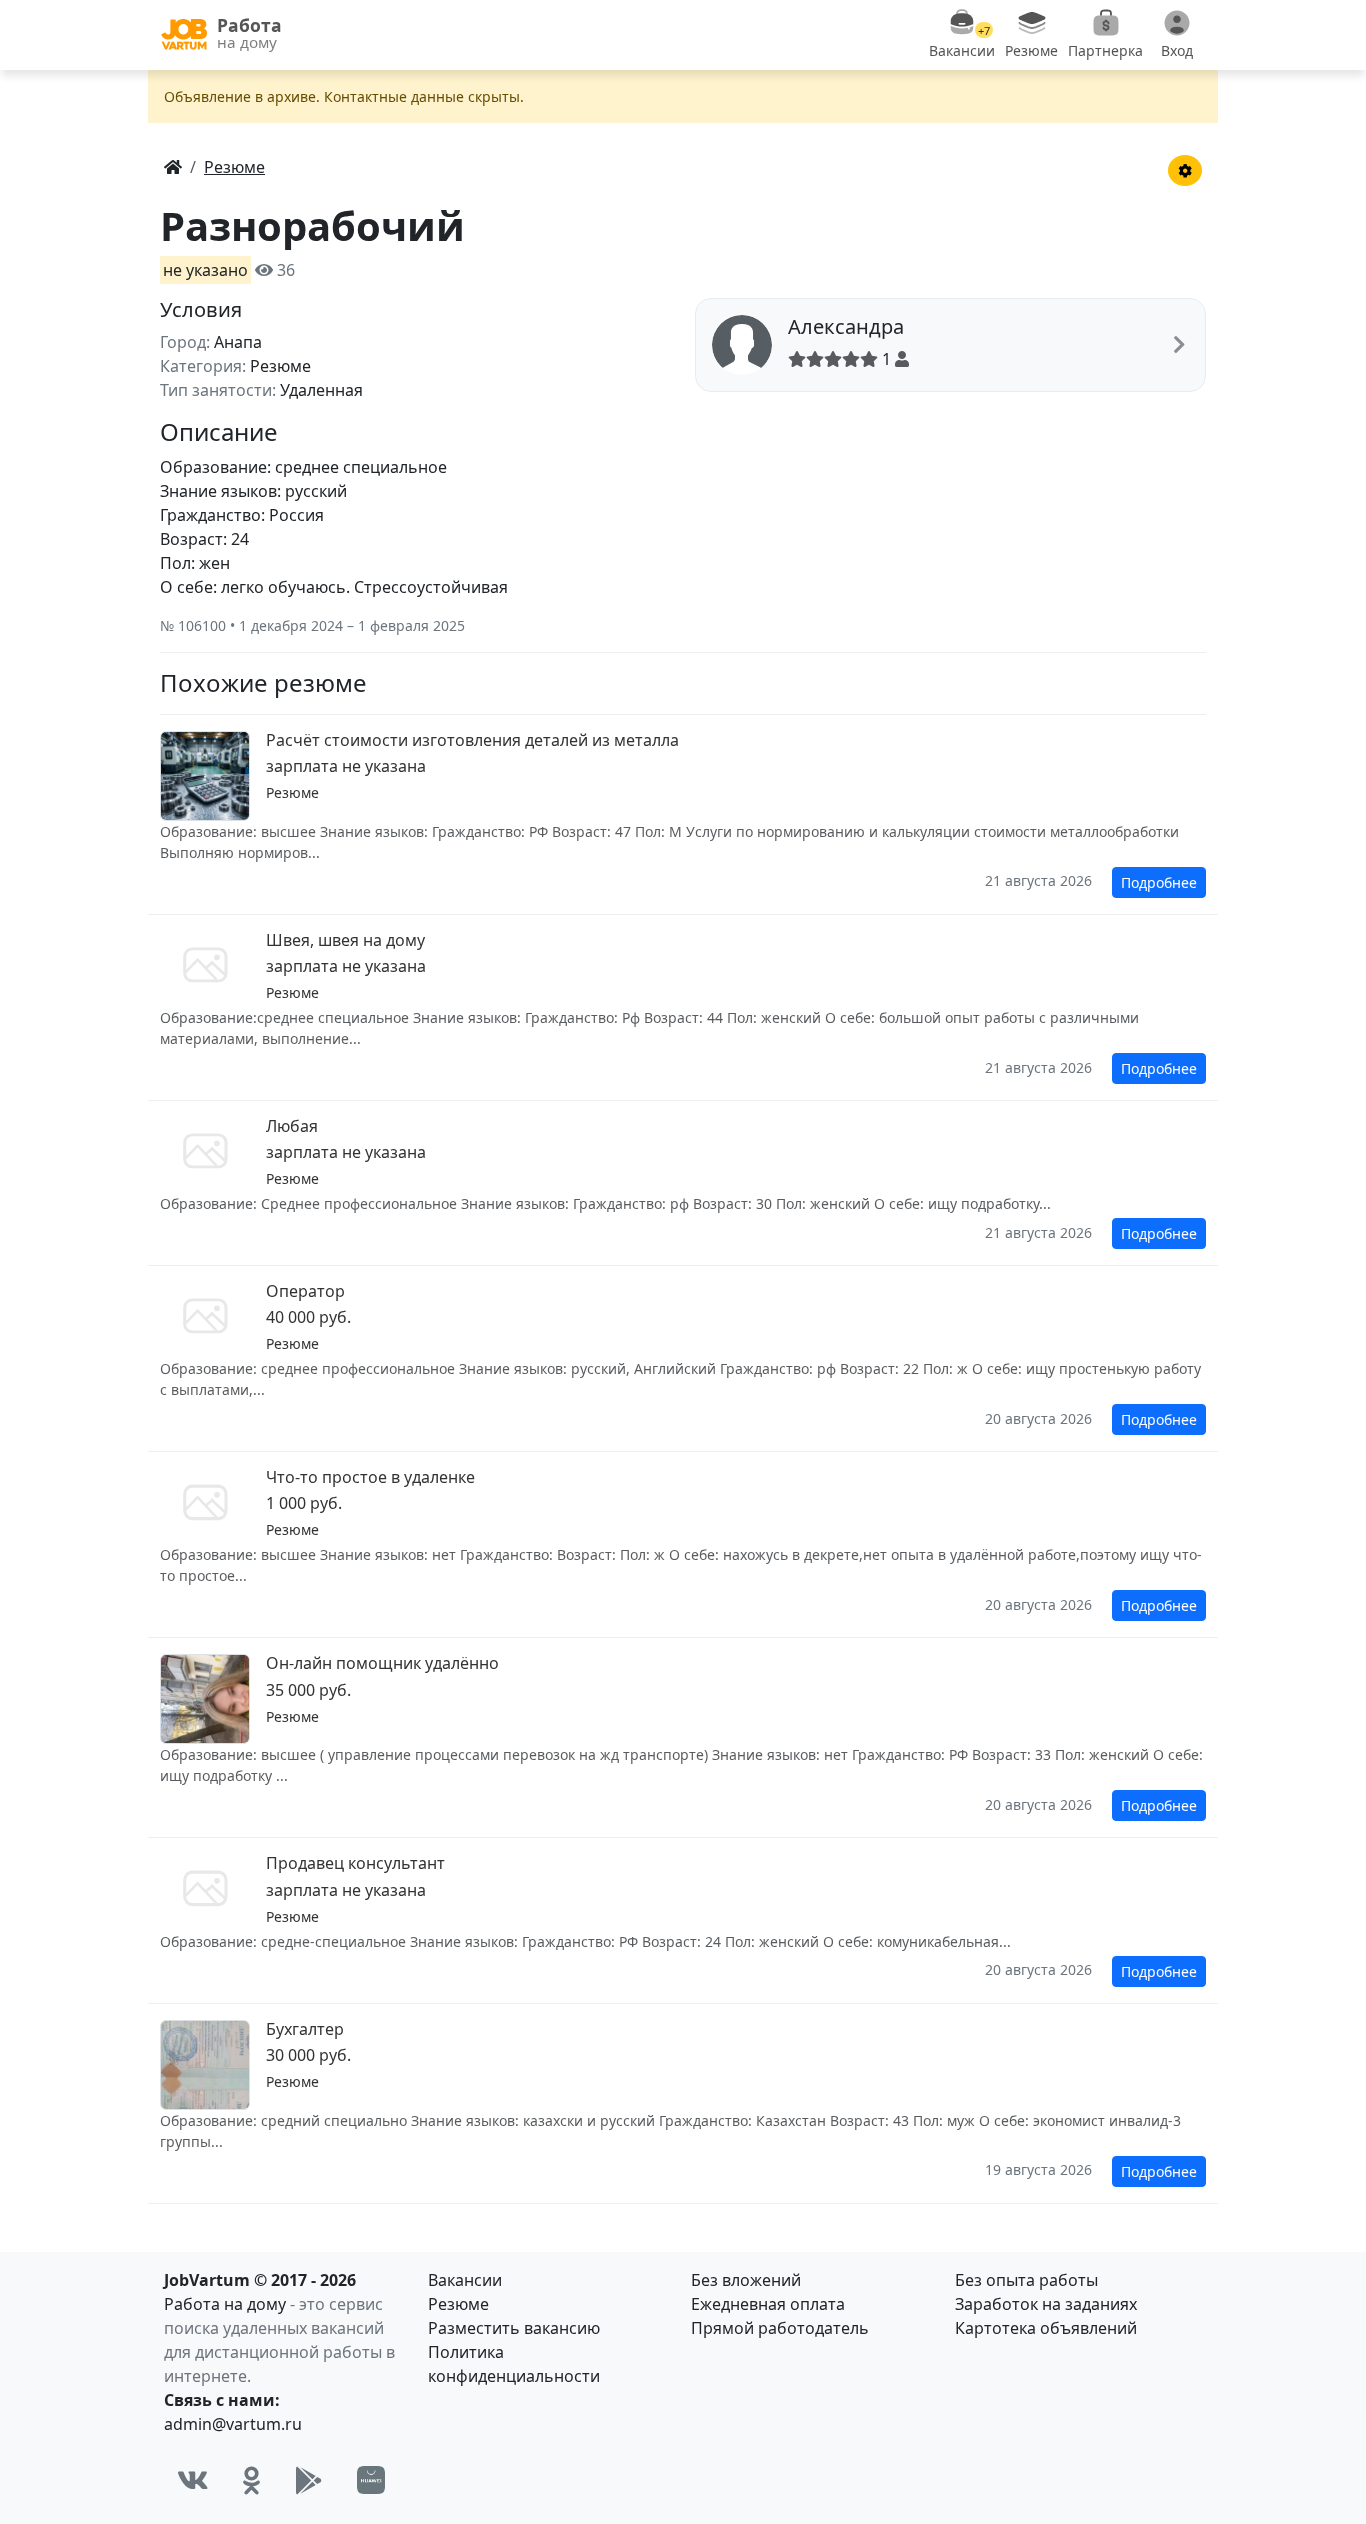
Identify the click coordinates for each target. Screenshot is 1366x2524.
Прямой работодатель (780, 2328)
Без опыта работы (1026, 2280)
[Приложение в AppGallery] (371, 2480)
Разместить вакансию (514, 2328)
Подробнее (1159, 882)
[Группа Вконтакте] (193, 2480)
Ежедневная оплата (768, 2304)
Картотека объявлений (1046, 2328)
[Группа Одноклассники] (252, 2480)
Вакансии (465, 2280)
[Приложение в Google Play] (309, 2480)
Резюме (458, 2304)
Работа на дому (225, 2304)
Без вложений (746, 2280)
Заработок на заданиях (1046, 2304)
